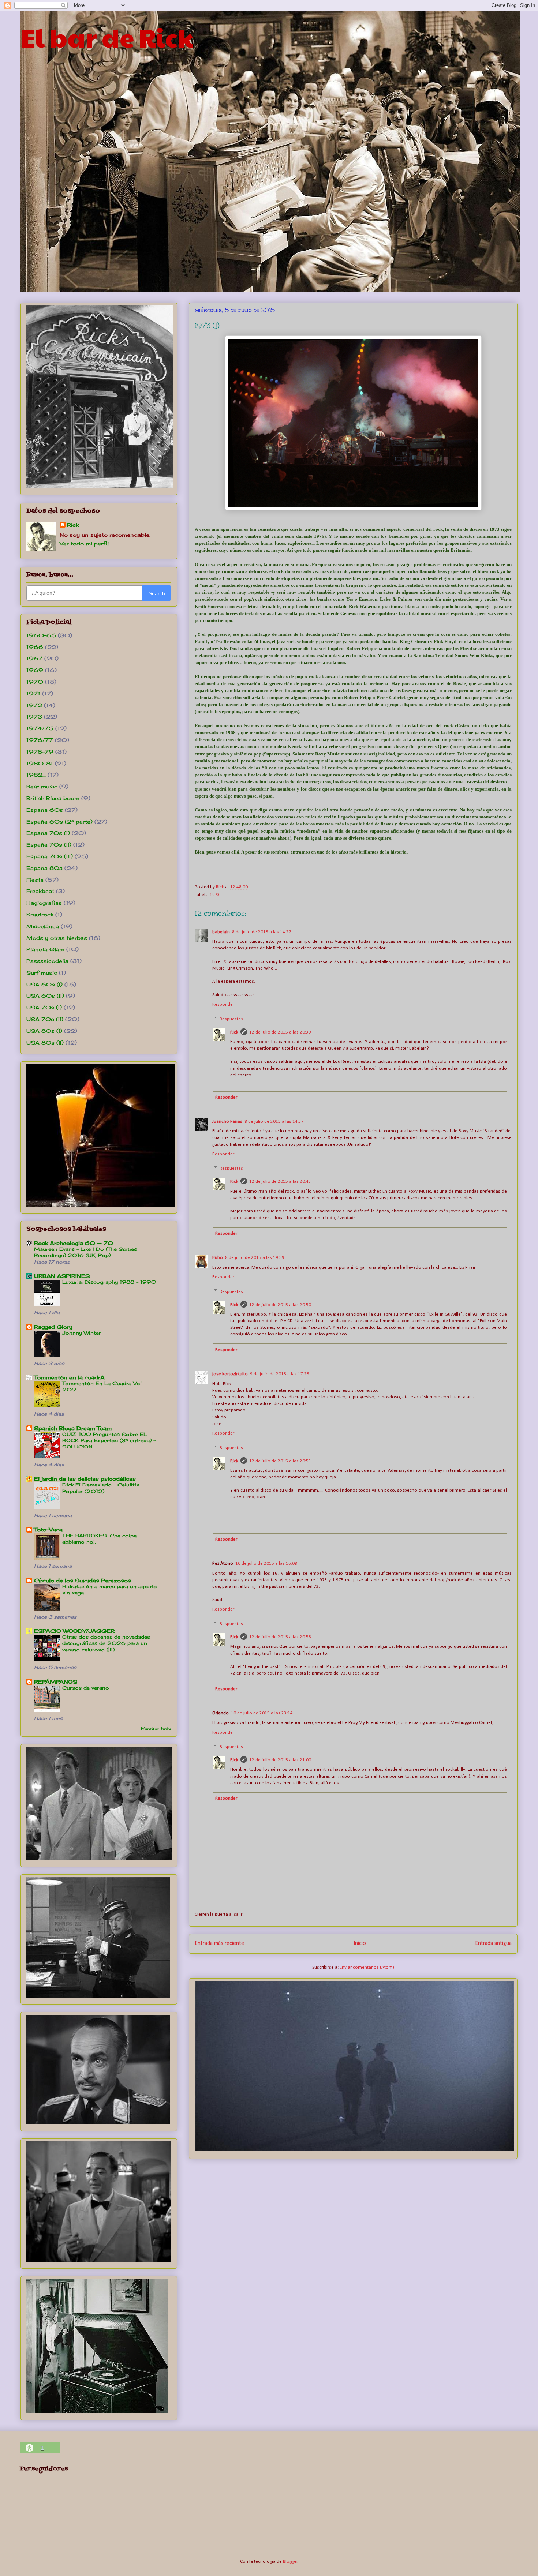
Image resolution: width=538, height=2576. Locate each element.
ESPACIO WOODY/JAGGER (74, 1631)
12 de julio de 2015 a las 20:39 (280, 1032)
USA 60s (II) (45, 996)
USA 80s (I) (44, 1031)
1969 (35, 670)
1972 (34, 705)
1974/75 (40, 728)
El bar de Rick (107, 37)
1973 (215, 895)
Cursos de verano (86, 1688)
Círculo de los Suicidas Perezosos (83, 1580)
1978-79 (40, 752)
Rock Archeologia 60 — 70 (74, 1243)
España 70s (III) (50, 856)
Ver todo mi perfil (84, 543)
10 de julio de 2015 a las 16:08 (266, 1563)
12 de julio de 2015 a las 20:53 (280, 1461)
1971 (33, 693)
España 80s (44, 868)
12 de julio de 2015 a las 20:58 (280, 1637)
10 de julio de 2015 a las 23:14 (262, 1713)
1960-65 (41, 635)
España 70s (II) (49, 845)
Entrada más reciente (219, 1943)
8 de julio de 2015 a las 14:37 (274, 1122)
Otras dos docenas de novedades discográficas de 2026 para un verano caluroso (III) (106, 1643)
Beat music (42, 786)
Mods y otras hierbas (57, 938)
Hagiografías (44, 903)
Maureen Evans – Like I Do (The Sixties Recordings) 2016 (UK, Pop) (85, 1252)
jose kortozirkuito (230, 1374)
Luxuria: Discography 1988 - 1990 (109, 1282)
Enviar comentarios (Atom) (367, 1967)
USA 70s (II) (45, 1019)
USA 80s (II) (45, 1043)
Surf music (42, 973)
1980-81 (40, 763)
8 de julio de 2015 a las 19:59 (255, 1258)
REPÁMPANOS (56, 1682)
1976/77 (40, 740)
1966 (35, 647)
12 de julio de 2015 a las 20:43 (280, 1182)
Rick (234, 1032)
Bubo (218, 1258)
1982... (36, 775)
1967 (34, 658)
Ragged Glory (53, 1327)
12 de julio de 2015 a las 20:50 (280, 1305)
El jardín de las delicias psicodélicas (85, 1479)
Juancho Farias (227, 1122)
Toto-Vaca (48, 1529)
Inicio (360, 1943)
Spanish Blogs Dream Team (73, 1428)
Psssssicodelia (47, 961)
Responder (223, 1004)
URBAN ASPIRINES (62, 1276)
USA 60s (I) (44, 984)
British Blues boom (53, 798)
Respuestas (231, 1019)
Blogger (290, 2562)
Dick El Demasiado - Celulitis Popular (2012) (101, 1488)
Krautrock (40, 914)
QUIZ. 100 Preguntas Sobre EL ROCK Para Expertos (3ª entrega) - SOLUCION (109, 1441)
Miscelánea (43, 926)
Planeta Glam (45, 949)
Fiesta (35, 880)
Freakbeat (40, 891)
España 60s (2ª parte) (59, 822)
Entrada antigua (493, 1943)
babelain (221, 932)
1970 (35, 682)
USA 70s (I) (44, 1007)
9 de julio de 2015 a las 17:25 (280, 1374)
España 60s (45, 810)
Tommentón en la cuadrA (69, 1377)
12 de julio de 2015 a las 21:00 (280, 1760)
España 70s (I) (48, 833)
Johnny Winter (82, 1333)
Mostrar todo (156, 1728)
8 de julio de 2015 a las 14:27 (262, 932)
